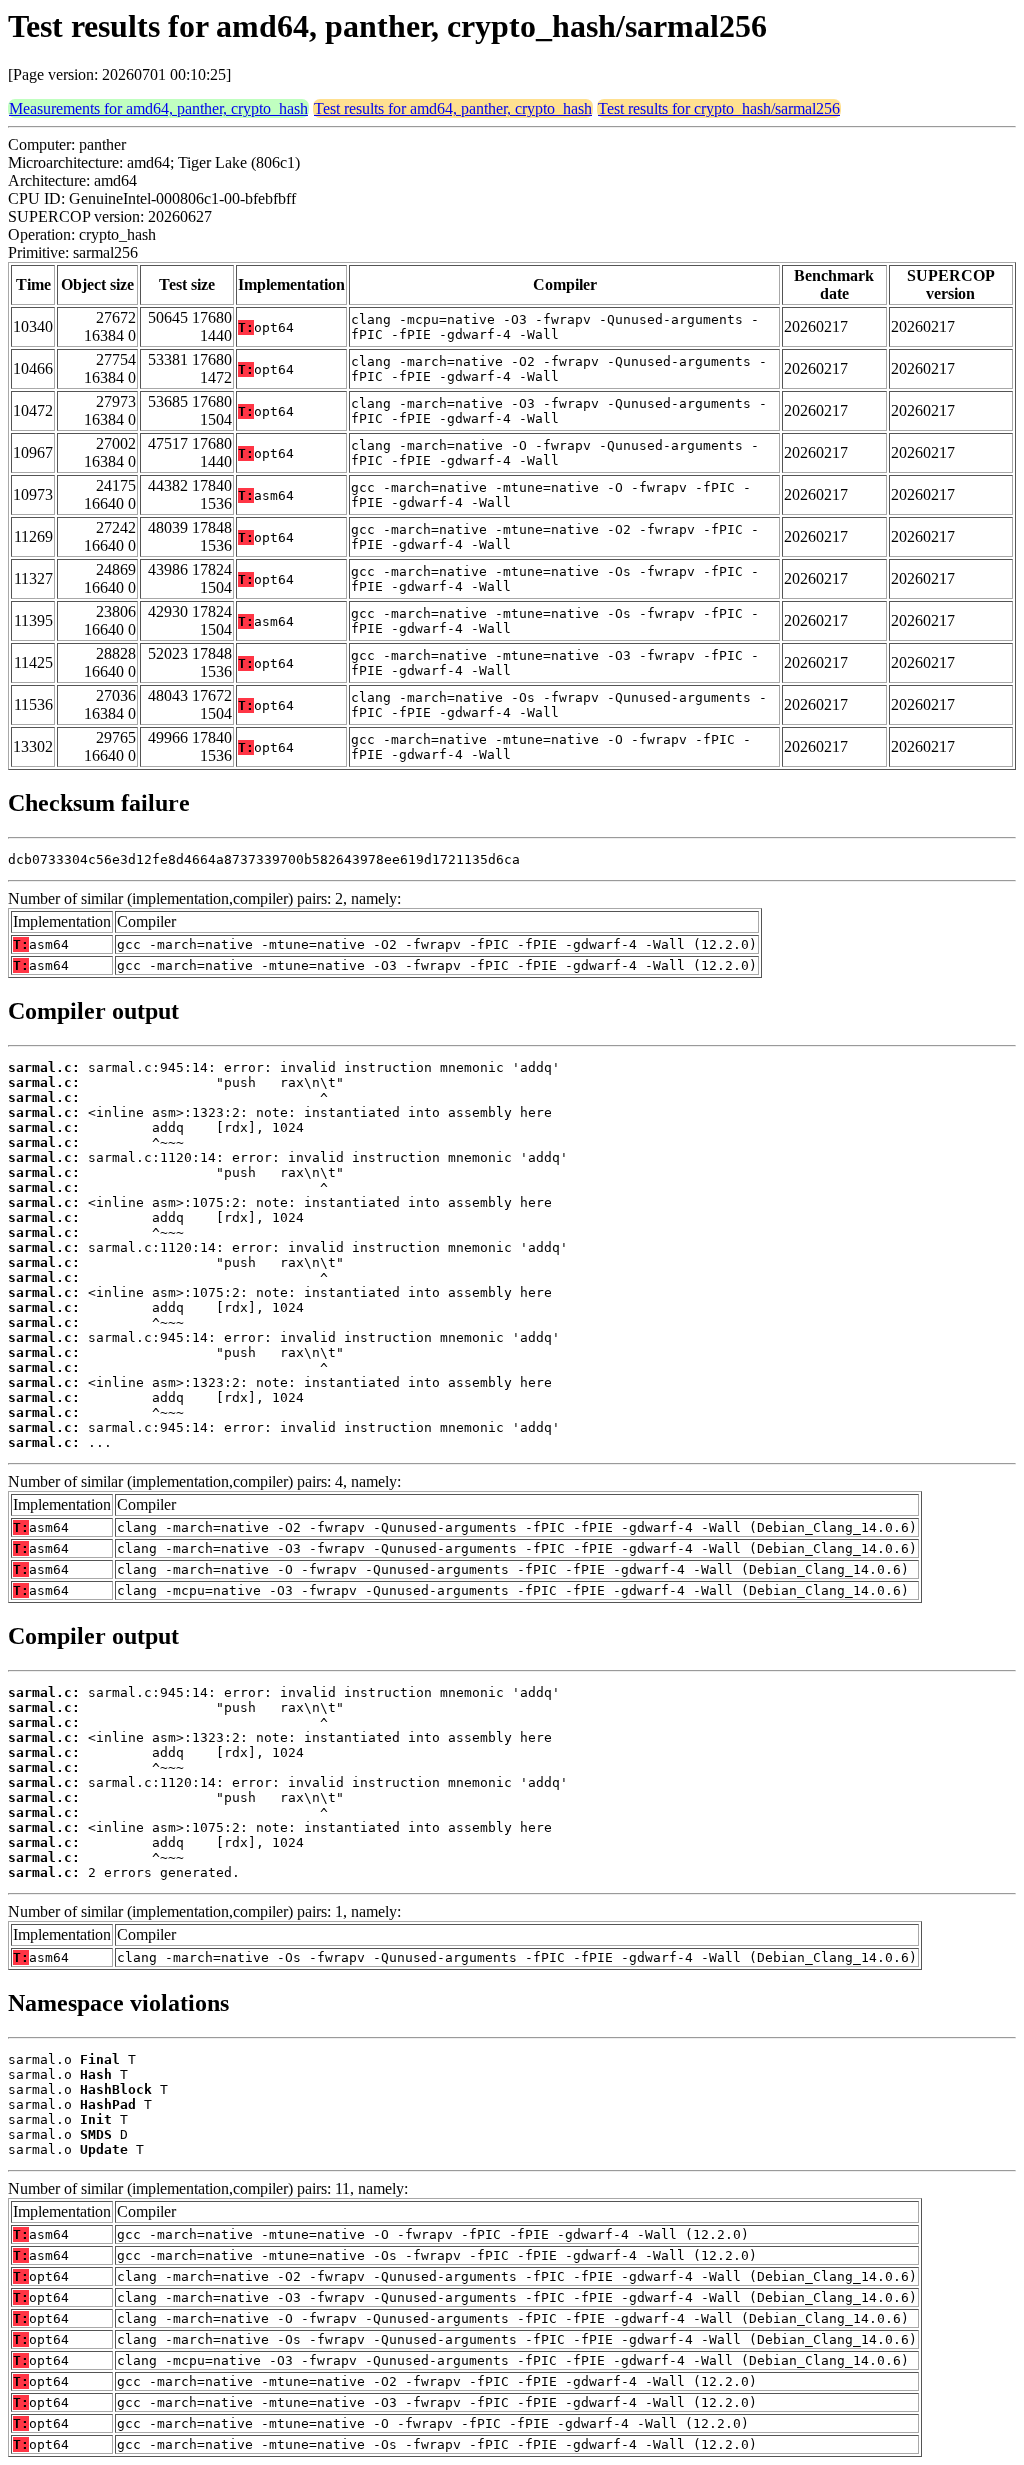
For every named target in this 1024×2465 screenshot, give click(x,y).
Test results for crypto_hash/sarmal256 (719, 108)
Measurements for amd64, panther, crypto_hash (158, 108)
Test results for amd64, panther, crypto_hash (453, 108)
